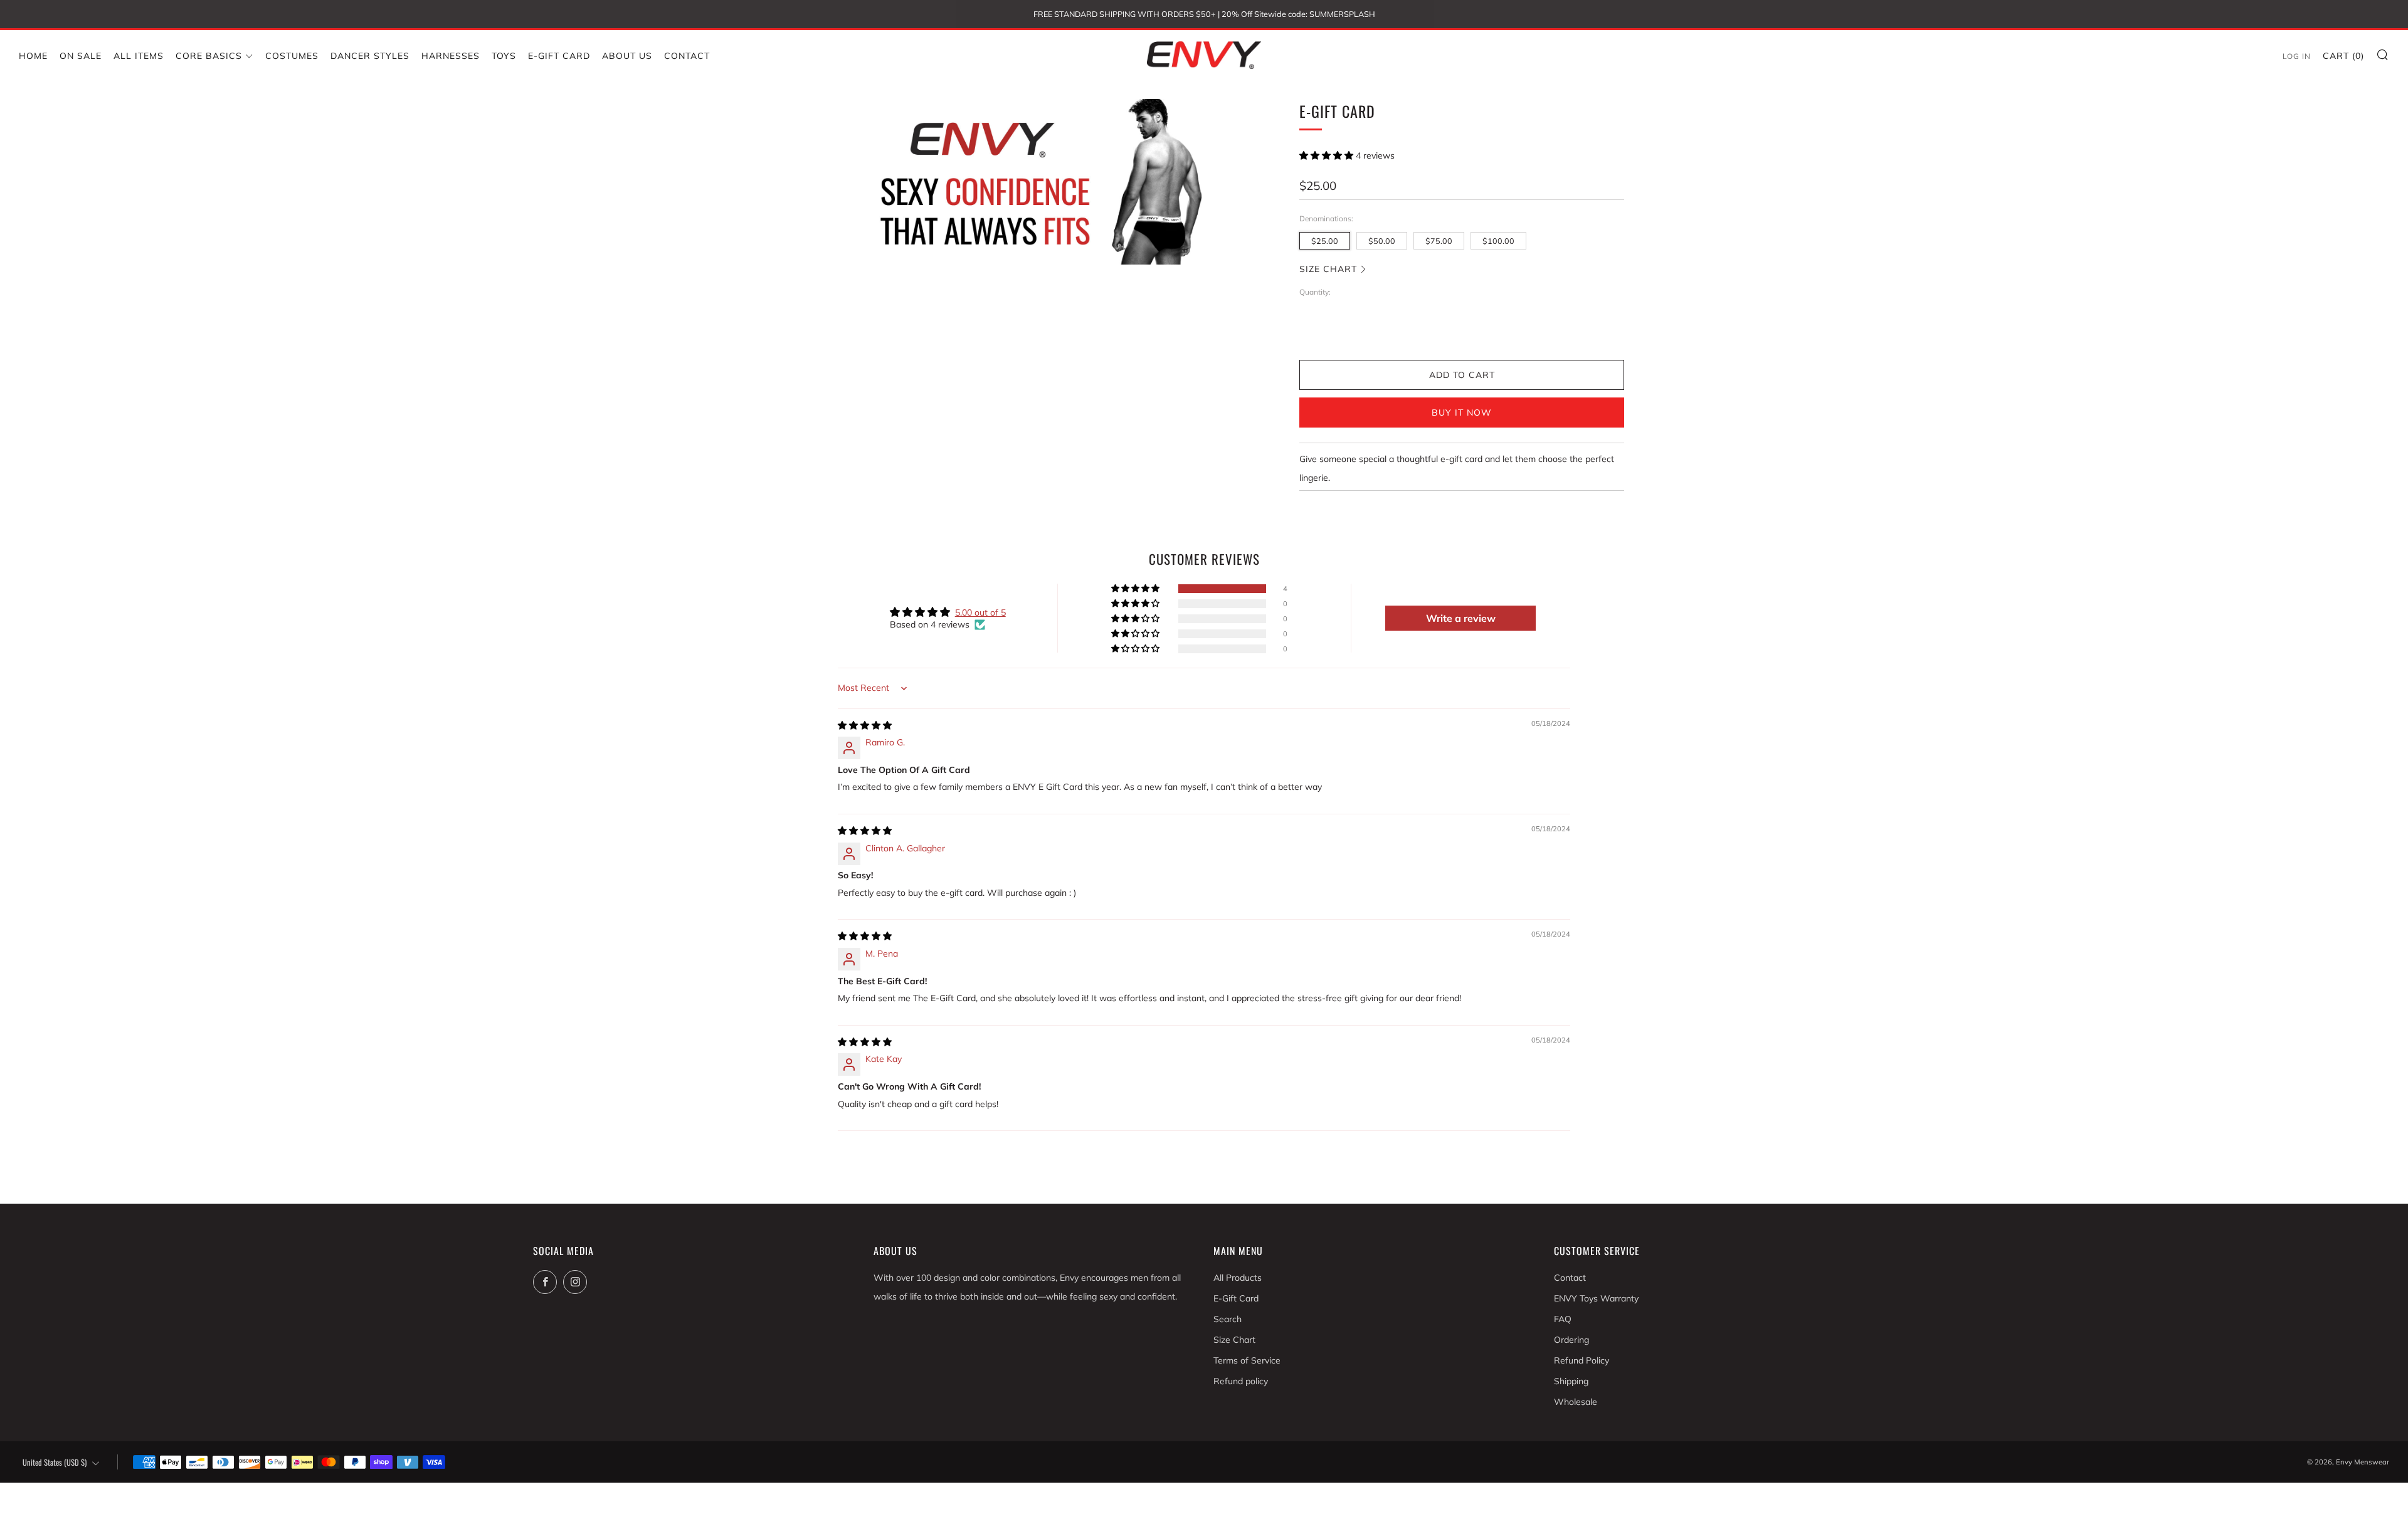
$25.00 (1325, 241)
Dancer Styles (370, 56)
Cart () (2343, 56)
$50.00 (1382, 241)
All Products (1238, 1278)
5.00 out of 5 (980, 612)
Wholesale (1576, 1402)
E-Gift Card (559, 56)
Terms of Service (1247, 1360)
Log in (2297, 56)
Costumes (292, 56)
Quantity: (1315, 292)
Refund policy (1241, 1381)
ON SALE (81, 56)
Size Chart (1328, 269)
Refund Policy (1582, 1360)
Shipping (1571, 1381)
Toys (504, 56)
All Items (139, 56)
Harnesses (451, 56)
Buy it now (1462, 413)
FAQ (1563, 1319)
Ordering (1571, 1340)
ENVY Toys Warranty (1596, 1298)
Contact (687, 56)
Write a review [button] (1461, 618)
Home (33, 56)
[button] (1328, 155)
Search (1228, 1319)
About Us (627, 56)
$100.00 (1498, 241)
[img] (865, 725)
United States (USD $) (55, 1462)
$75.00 (1439, 241)
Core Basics (209, 56)
